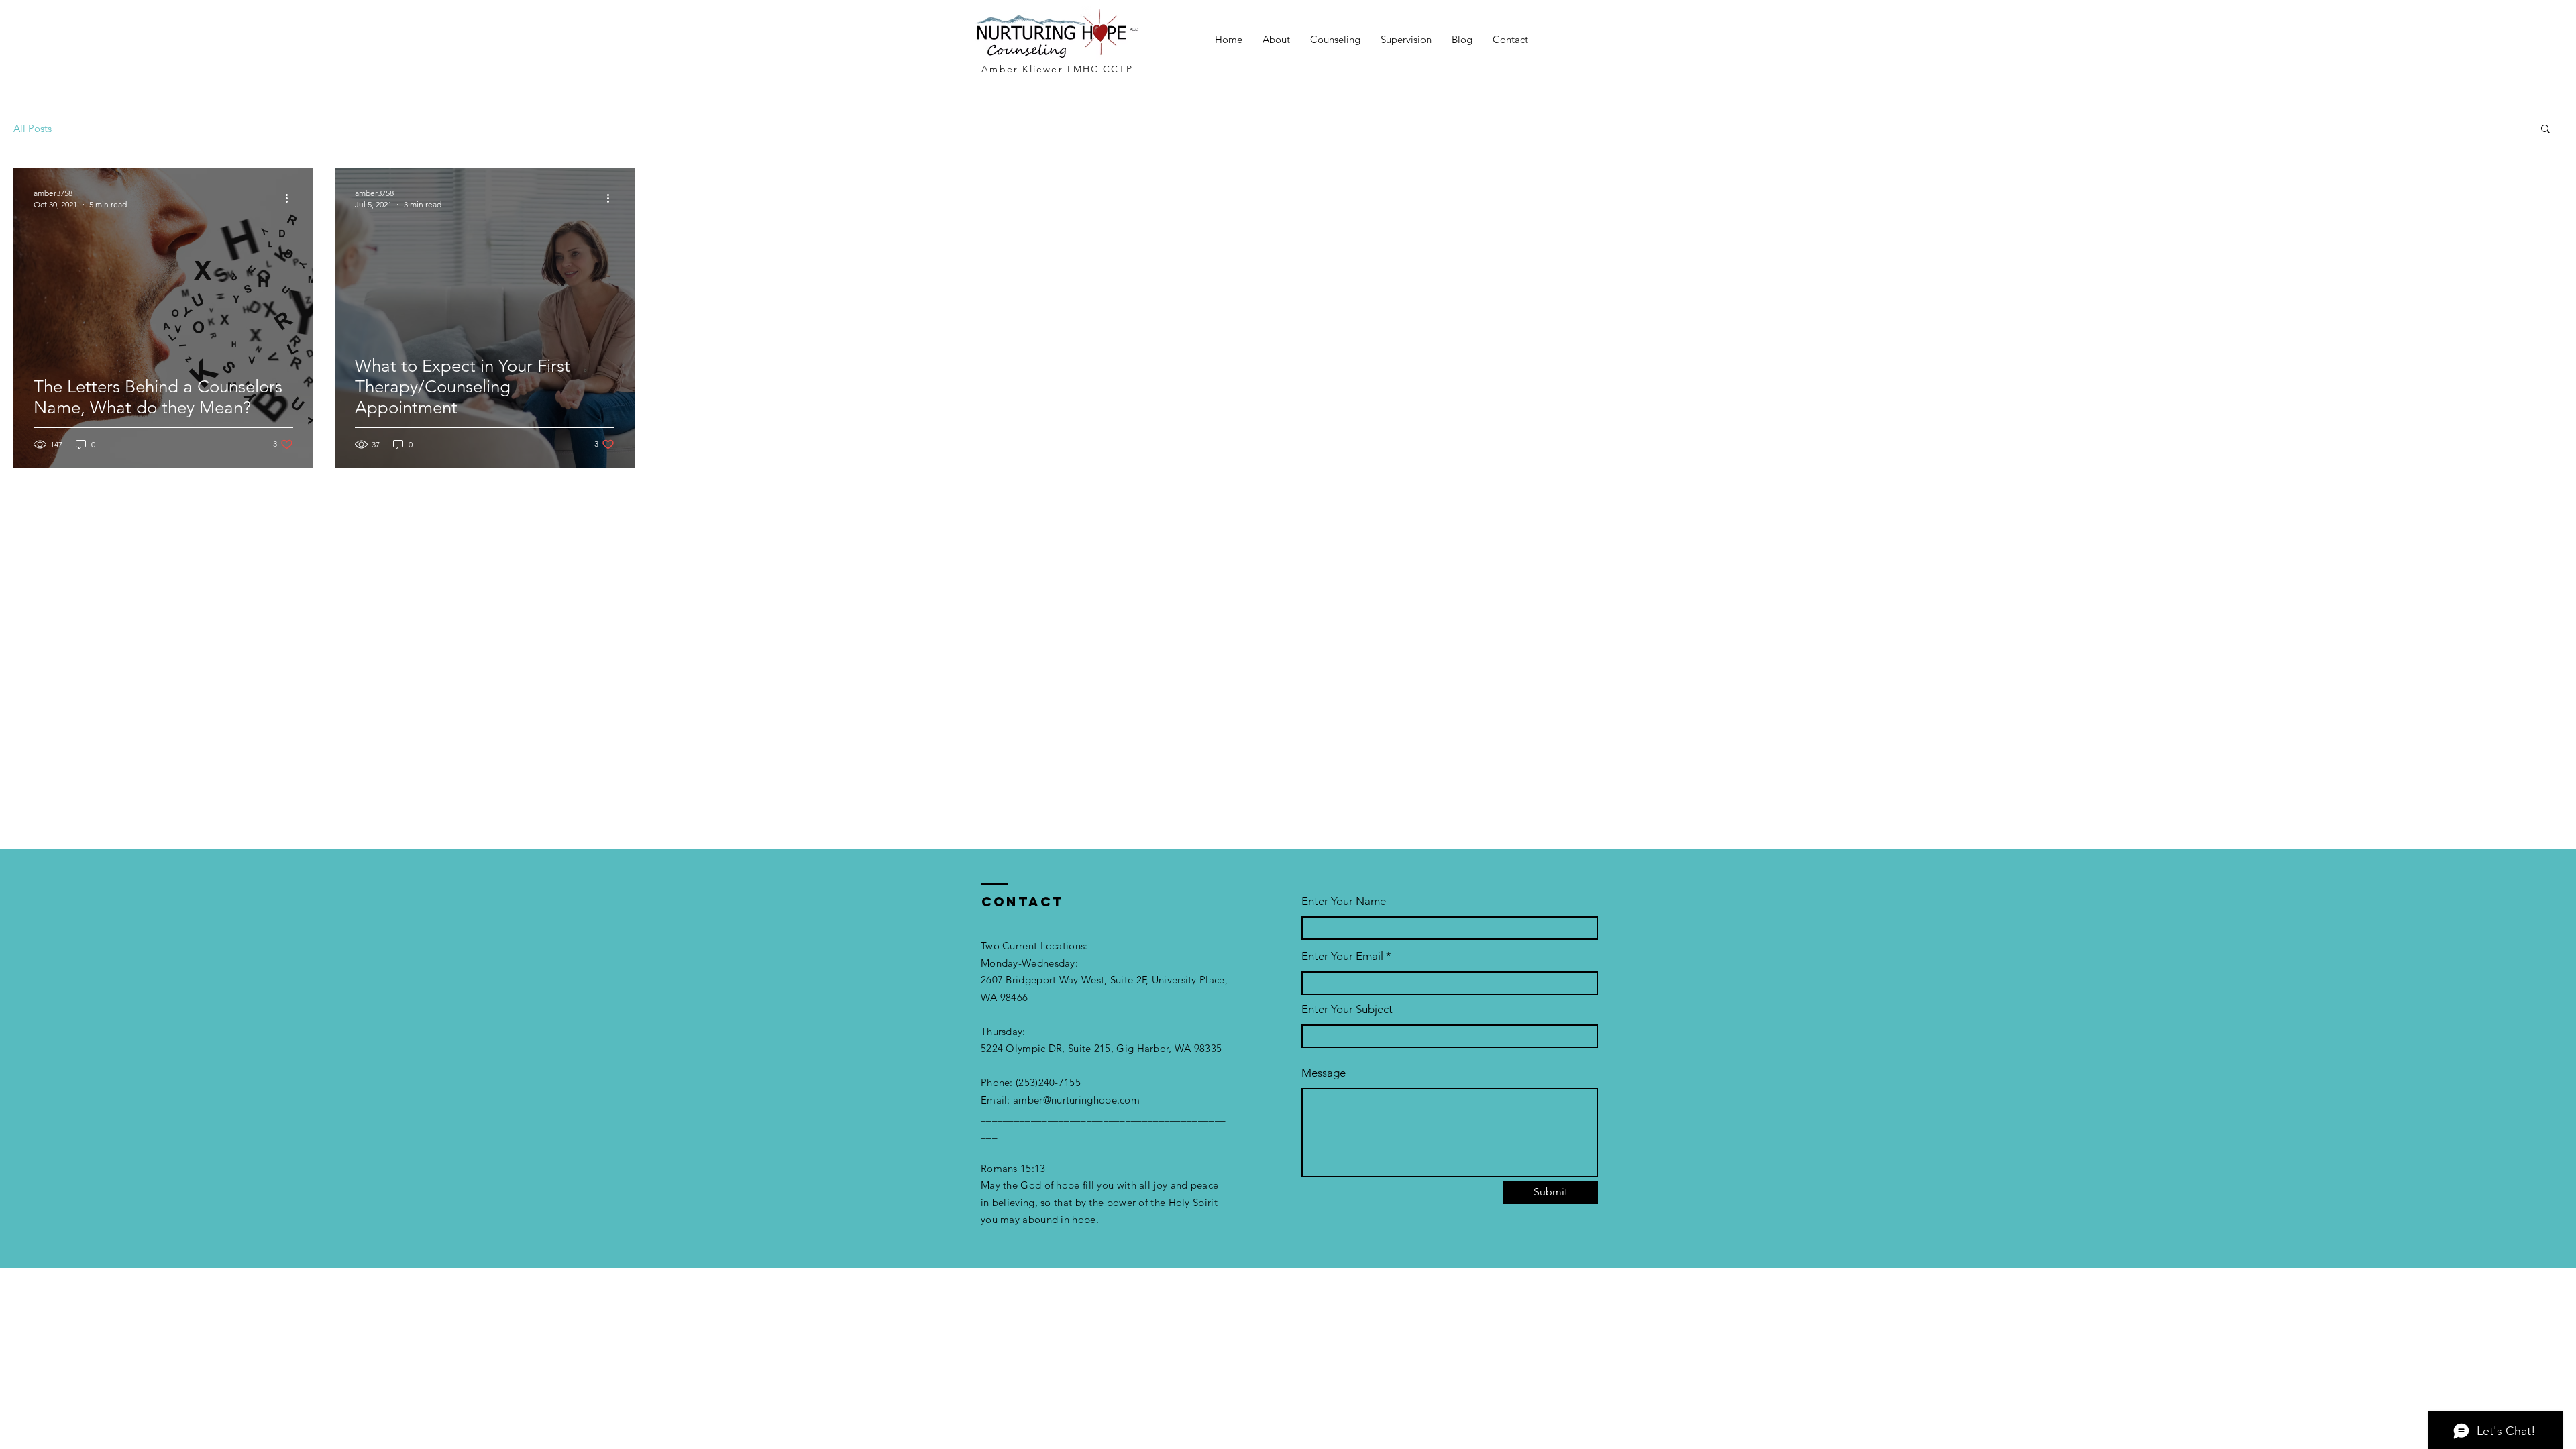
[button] (2545, 130)
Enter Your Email (1342, 956)
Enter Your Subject (1347, 1009)
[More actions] (291, 198)
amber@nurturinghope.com (1076, 1100)
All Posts (33, 128)
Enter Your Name (1344, 901)
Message (1324, 1073)
